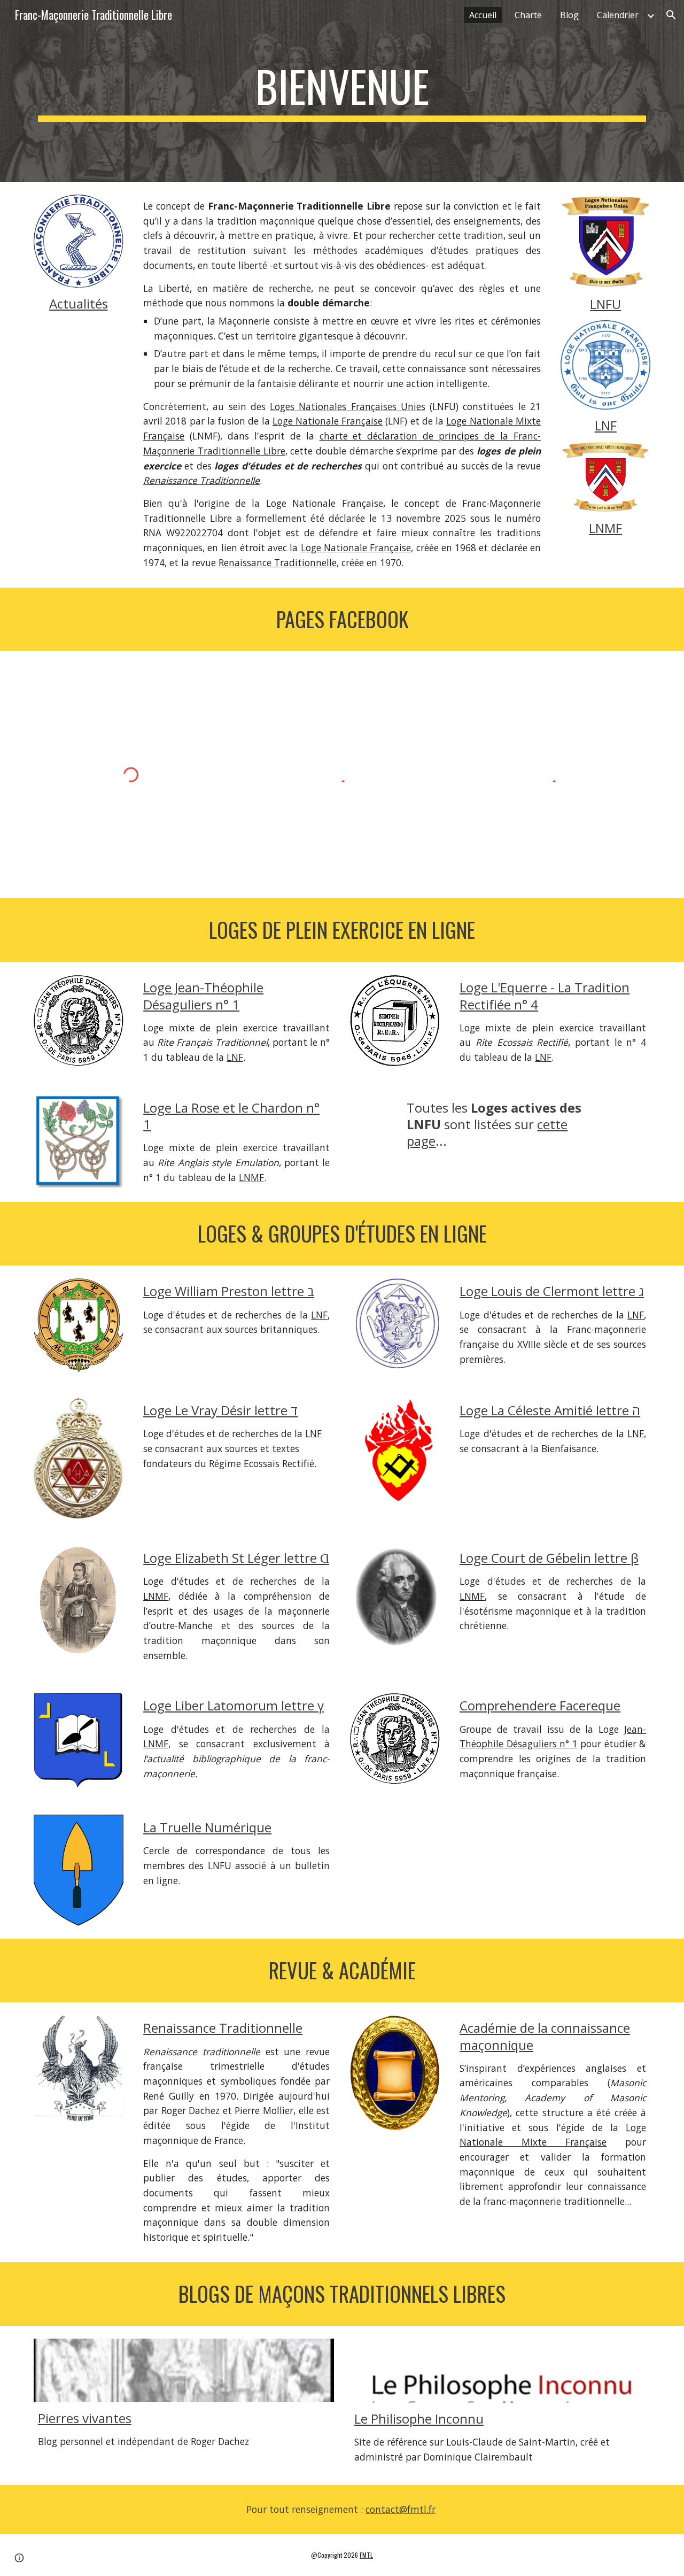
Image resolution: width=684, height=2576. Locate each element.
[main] (342, 91)
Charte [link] (528, 15)
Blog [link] (569, 15)
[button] (671, 15)
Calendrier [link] (618, 15)
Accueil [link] (483, 15)
